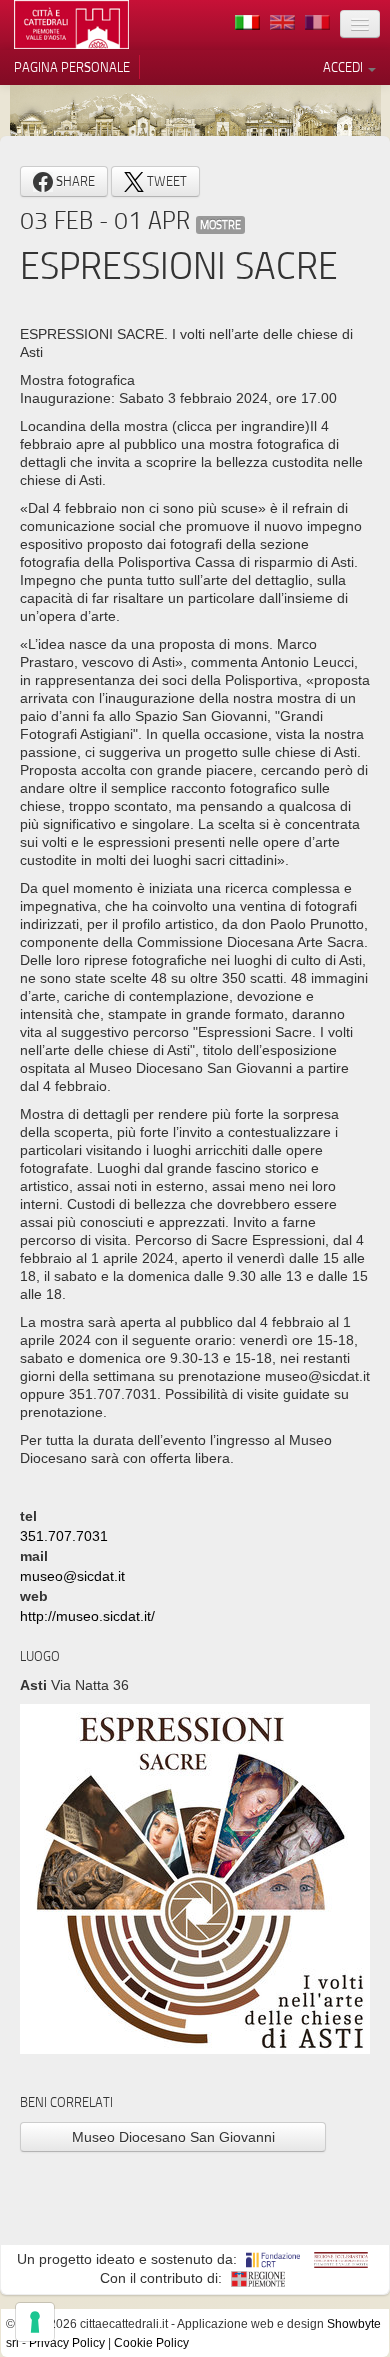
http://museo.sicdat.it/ (87, 1616)
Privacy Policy (67, 2343)
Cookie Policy (151, 2343)
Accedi (344, 67)
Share (74, 181)
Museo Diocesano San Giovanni (173, 2137)
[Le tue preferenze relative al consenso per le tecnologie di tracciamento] (35, 2322)
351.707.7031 (64, 1536)
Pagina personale (72, 67)
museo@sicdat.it (72, 1576)
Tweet (165, 181)
